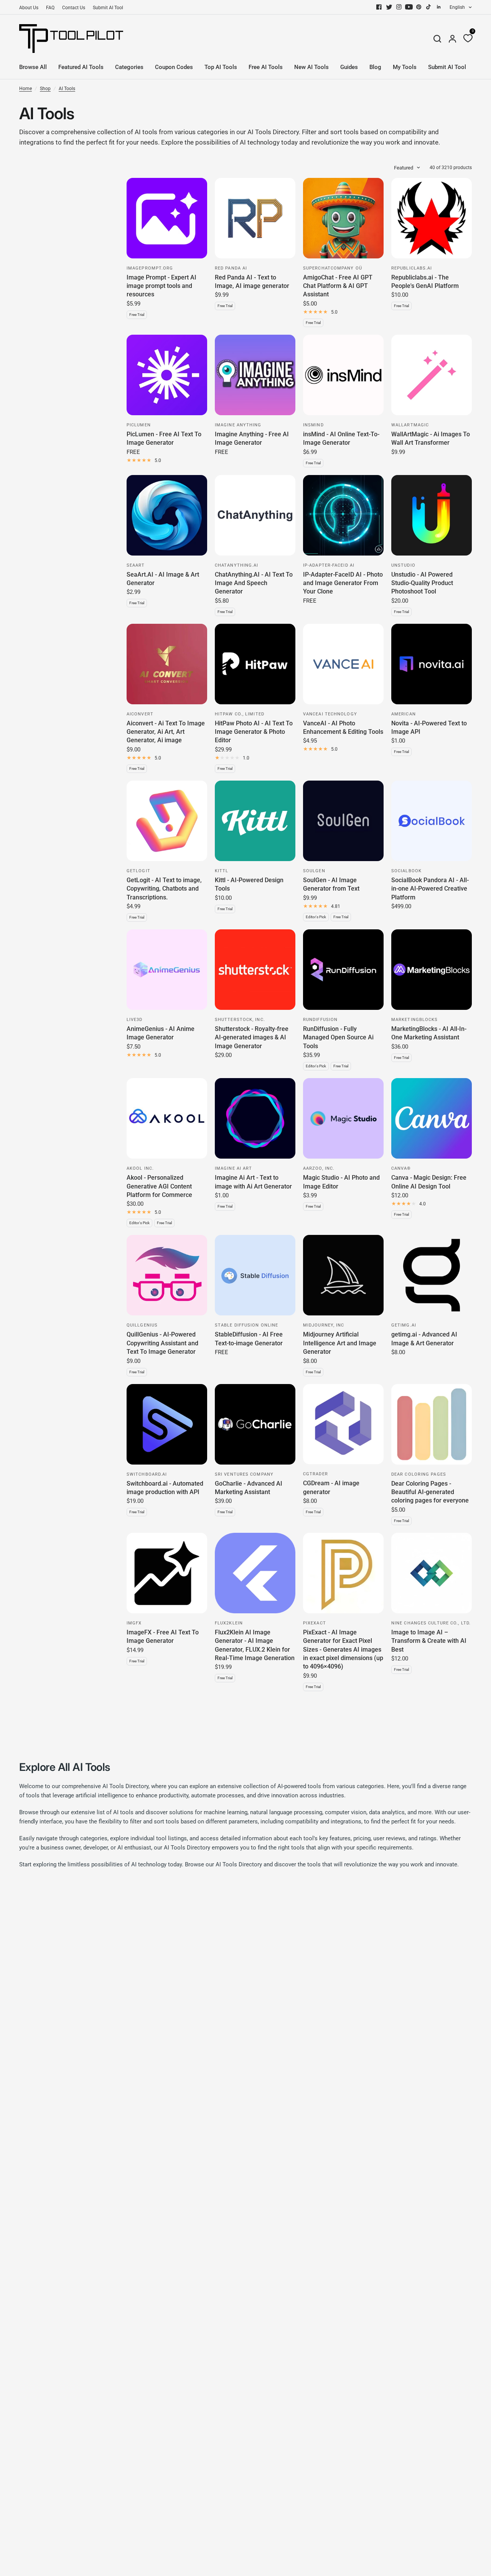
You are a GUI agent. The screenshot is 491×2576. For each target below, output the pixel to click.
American (404, 714)
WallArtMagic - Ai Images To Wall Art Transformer (431, 438)
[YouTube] (409, 7)
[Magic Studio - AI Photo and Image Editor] (343, 1118)
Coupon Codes (174, 67)
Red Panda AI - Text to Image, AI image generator (252, 282)
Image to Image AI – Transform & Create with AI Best (429, 1641)
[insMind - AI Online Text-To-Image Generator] (343, 375)
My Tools (405, 67)
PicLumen (139, 425)
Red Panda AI (231, 268)
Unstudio (403, 565)
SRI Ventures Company (244, 1474)
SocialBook (406, 871)
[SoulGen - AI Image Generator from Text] (343, 821)
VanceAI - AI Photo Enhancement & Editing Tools (343, 727)
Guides (349, 67)
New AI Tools (311, 67)
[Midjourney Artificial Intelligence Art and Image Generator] (343, 1275)
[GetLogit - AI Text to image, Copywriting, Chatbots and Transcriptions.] (167, 821)
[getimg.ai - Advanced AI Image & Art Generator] (432, 1275)
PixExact (315, 1623)
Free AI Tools (266, 67)
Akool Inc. (140, 1168)
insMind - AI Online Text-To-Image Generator (341, 438)
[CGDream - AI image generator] (343, 1424)
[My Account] (452, 39)
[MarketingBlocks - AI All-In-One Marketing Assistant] (432, 970)
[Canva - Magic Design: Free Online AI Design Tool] (432, 1118)
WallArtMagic (410, 425)
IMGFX (134, 1623)
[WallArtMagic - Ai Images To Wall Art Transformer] (432, 375)
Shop (45, 89)
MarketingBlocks (415, 1020)
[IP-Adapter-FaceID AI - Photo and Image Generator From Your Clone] (343, 515)
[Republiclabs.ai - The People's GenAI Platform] (432, 218)
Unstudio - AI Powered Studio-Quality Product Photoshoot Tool (422, 583)
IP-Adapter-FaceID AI (329, 565)
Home (26, 89)
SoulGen (314, 871)
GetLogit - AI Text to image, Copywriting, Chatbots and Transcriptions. (164, 889)
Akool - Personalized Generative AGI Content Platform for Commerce (159, 1186)
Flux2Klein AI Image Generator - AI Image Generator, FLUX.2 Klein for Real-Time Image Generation (255, 1645)
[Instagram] (399, 7)
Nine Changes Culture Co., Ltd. (431, 1623)
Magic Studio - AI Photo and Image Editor (341, 1182)
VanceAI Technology (330, 714)
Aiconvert (140, 714)
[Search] (437, 39)
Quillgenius (142, 1325)
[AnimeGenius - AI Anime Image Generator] (167, 970)
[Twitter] (389, 7)
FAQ (50, 8)
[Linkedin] (439, 7)
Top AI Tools (221, 67)
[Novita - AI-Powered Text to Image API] (432, 664)
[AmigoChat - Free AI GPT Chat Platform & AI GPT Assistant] (343, 218)
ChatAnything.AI (237, 565)
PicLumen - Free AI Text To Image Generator (164, 438)
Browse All (33, 67)
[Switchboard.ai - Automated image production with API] (167, 1424)
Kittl (222, 871)
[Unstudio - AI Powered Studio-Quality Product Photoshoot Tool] (432, 515)
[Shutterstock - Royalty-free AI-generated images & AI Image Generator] (255, 970)
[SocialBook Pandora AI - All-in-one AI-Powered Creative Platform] (432, 821)
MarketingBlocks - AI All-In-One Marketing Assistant (429, 1033)
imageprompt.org (150, 268)
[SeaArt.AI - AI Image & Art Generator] (167, 515)
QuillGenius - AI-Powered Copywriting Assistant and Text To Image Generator (162, 1343)
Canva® (401, 1168)
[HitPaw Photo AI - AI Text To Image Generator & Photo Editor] (255, 664)
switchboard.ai (147, 1474)
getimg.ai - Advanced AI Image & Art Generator (424, 1339)
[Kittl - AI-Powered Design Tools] (255, 821)
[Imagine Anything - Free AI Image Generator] (255, 375)
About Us (29, 8)
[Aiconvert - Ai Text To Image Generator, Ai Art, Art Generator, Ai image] (167, 664)
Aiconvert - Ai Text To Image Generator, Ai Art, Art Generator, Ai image (166, 732)
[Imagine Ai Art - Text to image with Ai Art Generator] (255, 1118)
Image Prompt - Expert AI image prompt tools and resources (161, 286)
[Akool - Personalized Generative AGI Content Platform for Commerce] (167, 1118)
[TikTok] (429, 7)
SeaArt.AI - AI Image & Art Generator (163, 579)
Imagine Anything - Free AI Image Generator (252, 438)
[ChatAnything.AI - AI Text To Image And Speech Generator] (255, 515)
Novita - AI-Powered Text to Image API (429, 727)
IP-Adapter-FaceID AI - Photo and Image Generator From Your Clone (343, 583)
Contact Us (74, 8)
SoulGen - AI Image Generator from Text (331, 884)
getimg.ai (404, 1325)
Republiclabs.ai (412, 268)
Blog (375, 67)
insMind (313, 425)
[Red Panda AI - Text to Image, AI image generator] (255, 218)
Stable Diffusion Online (246, 1325)
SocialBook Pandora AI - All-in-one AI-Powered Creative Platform (430, 889)
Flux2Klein (229, 1623)
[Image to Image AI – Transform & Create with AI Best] (432, 1573)
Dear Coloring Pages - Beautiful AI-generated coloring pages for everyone (430, 1492)
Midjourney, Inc (324, 1325)
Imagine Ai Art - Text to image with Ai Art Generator (253, 1182)
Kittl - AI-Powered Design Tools (249, 884)
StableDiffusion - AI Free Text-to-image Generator (249, 1339)
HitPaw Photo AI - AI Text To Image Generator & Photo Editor (254, 732)
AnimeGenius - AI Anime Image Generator (161, 1033)
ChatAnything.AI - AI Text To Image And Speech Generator (254, 583)
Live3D (135, 1020)
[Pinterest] (419, 7)
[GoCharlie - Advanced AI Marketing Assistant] (255, 1424)
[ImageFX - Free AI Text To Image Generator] (167, 1573)
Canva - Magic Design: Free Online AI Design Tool (429, 1182)
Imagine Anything (238, 425)
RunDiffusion (320, 1020)
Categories (129, 67)
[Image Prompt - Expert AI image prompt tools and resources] (167, 218)
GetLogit (138, 871)
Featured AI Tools (81, 67)
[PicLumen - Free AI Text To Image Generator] (167, 375)
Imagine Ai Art (233, 1168)
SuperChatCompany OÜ (333, 268)
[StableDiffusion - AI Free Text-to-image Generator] (255, 1275)
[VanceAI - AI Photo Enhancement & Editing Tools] (343, 664)
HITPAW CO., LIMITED (240, 714)
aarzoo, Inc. (319, 1168)
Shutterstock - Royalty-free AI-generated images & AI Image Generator (252, 1037)
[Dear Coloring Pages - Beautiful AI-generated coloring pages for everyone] (432, 1424)
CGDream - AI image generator (331, 1487)
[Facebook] (379, 7)
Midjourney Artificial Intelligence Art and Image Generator (340, 1343)
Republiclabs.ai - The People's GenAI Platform (425, 282)
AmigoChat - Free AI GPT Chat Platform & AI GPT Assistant (338, 286)
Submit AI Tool (108, 8)
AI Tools (67, 89)
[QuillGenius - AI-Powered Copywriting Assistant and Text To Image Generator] (167, 1275)
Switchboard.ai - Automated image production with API (165, 1488)
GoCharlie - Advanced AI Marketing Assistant (249, 1488)
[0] (466, 39)
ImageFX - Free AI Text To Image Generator (163, 1637)
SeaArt (136, 565)
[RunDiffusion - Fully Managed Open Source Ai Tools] (343, 970)
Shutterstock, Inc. (240, 1020)
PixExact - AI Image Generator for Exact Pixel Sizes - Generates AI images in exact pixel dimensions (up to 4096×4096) (343, 1650)
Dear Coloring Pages (419, 1474)
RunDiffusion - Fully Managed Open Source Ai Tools (338, 1037)
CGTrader (316, 1474)
